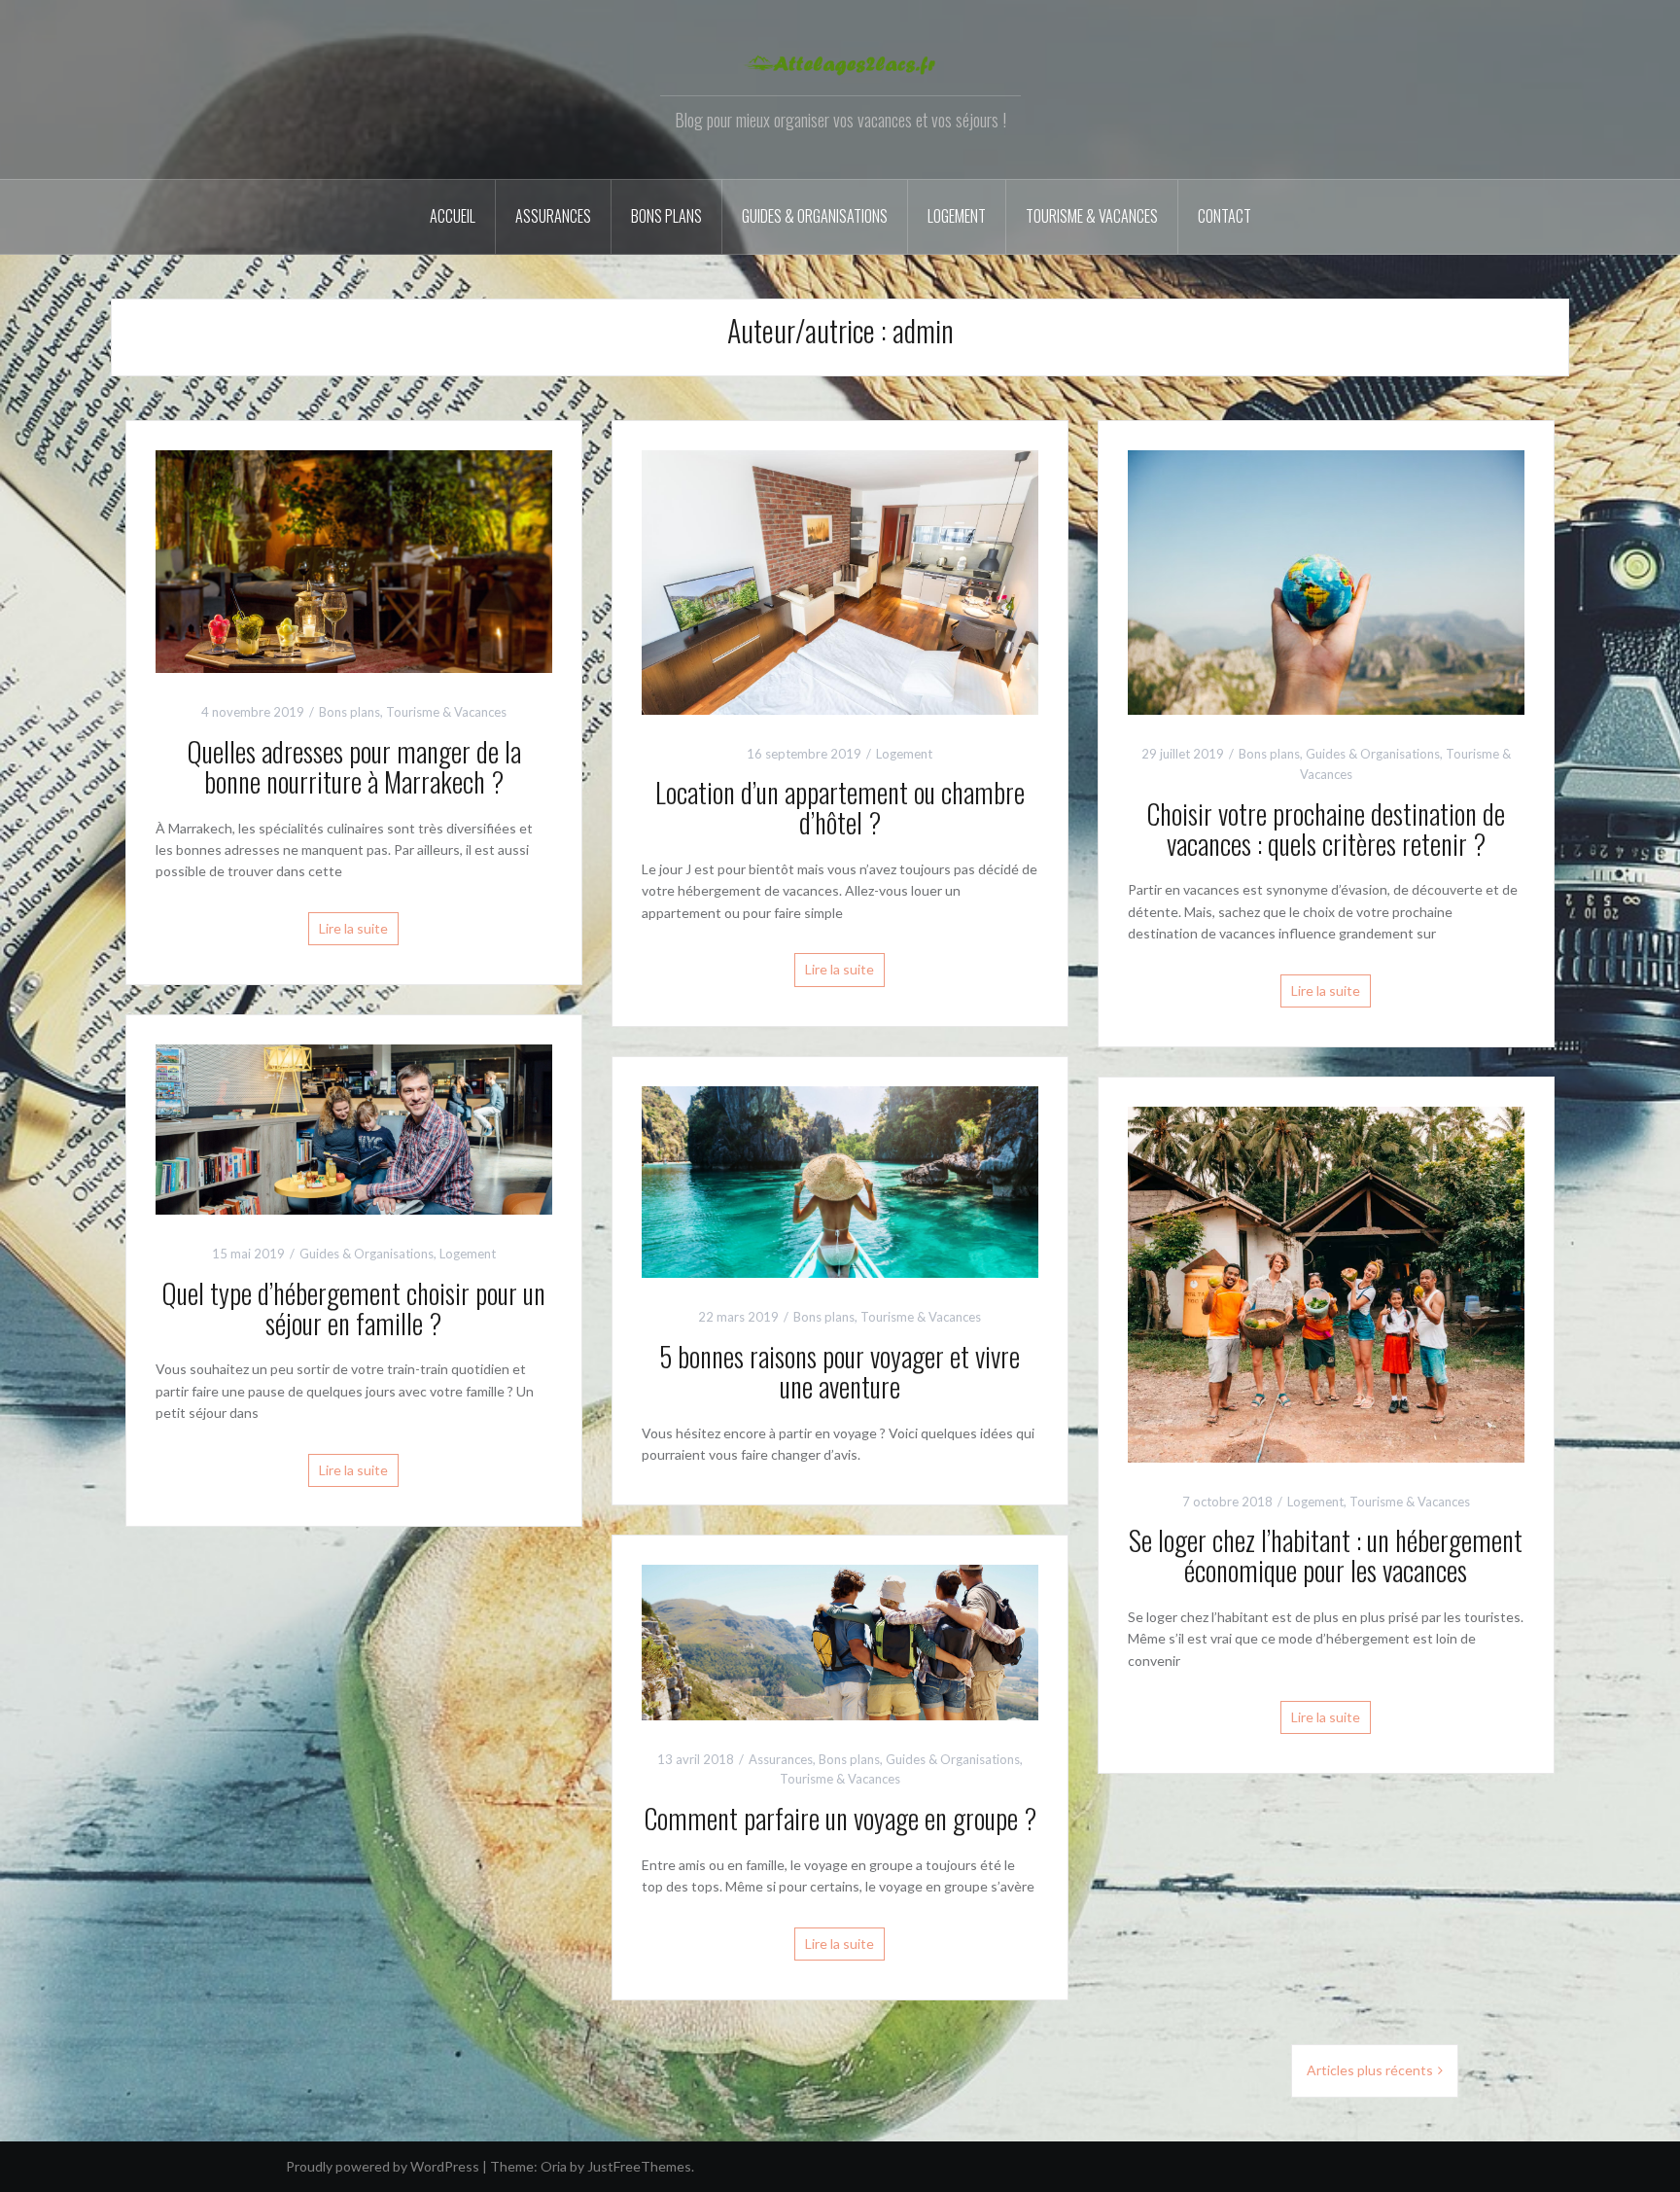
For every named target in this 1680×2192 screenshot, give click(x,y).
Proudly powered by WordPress (383, 2166)
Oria (554, 2166)
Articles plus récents (1370, 2070)
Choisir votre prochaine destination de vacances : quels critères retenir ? (1326, 829)
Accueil (453, 216)
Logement (957, 216)
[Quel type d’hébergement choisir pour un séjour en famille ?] (354, 1128)
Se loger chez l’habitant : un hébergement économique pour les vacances (1326, 1555)
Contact (1225, 216)
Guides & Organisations (815, 216)
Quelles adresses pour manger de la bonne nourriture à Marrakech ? (354, 766)
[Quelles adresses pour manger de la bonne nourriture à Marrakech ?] (354, 560)
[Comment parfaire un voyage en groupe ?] (840, 1641)
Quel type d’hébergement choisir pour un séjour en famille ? (353, 1308)
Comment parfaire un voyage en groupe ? (840, 1818)
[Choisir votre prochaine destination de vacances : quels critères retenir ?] (1326, 581)
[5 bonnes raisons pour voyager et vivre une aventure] (840, 1180)
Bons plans (666, 216)
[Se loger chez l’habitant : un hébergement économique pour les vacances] (1326, 1282)
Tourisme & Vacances (1092, 216)
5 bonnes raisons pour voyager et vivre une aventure (840, 1371)
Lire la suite (353, 928)
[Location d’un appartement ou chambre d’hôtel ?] (840, 580)
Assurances (553, 216)
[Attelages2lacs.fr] (840, 63)
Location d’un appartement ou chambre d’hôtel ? (840, 807)
